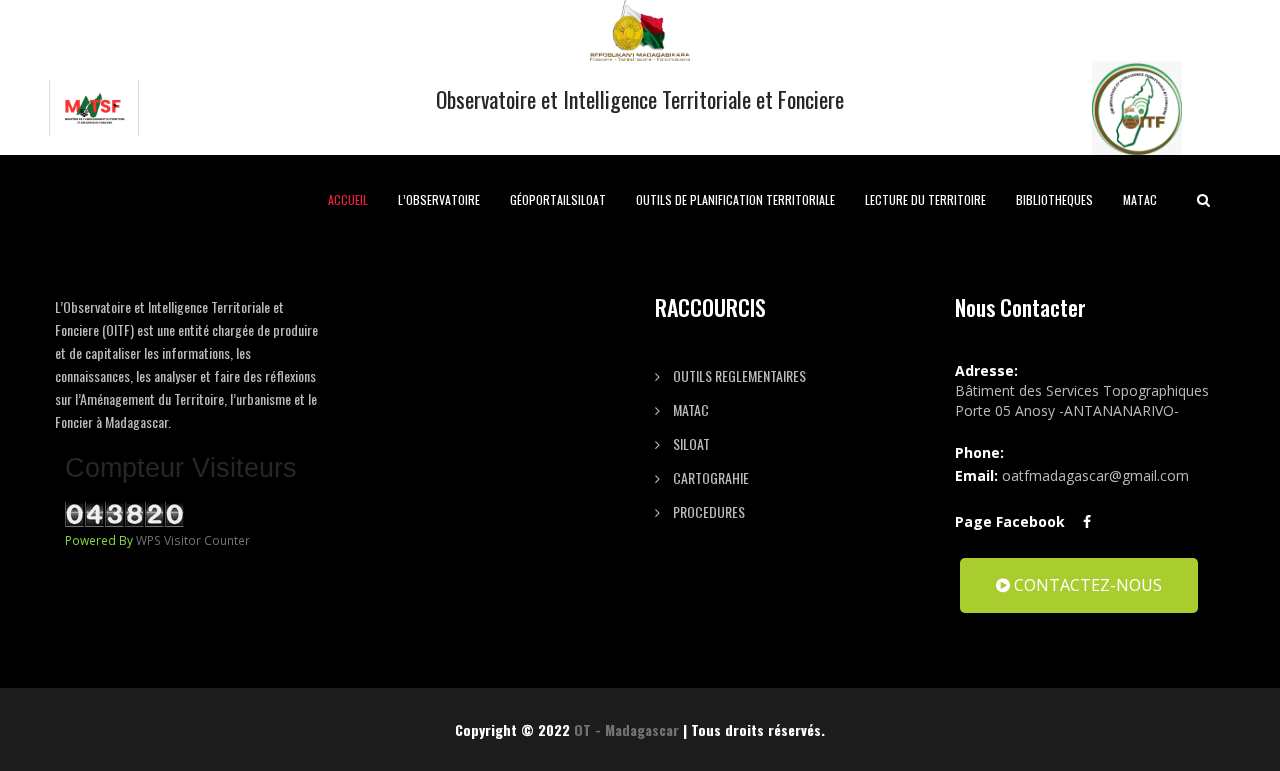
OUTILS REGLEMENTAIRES (738, 375)
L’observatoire (439, 199)
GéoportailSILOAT (558, 199)
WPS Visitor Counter (193, 540)
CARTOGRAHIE (709, 477)
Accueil (348, 199)
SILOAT (690, 443)
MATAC (1140, 199)
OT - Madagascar (626, 729)
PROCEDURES (707, 511)
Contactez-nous (1086, 585)
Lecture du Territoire (925, 199)
